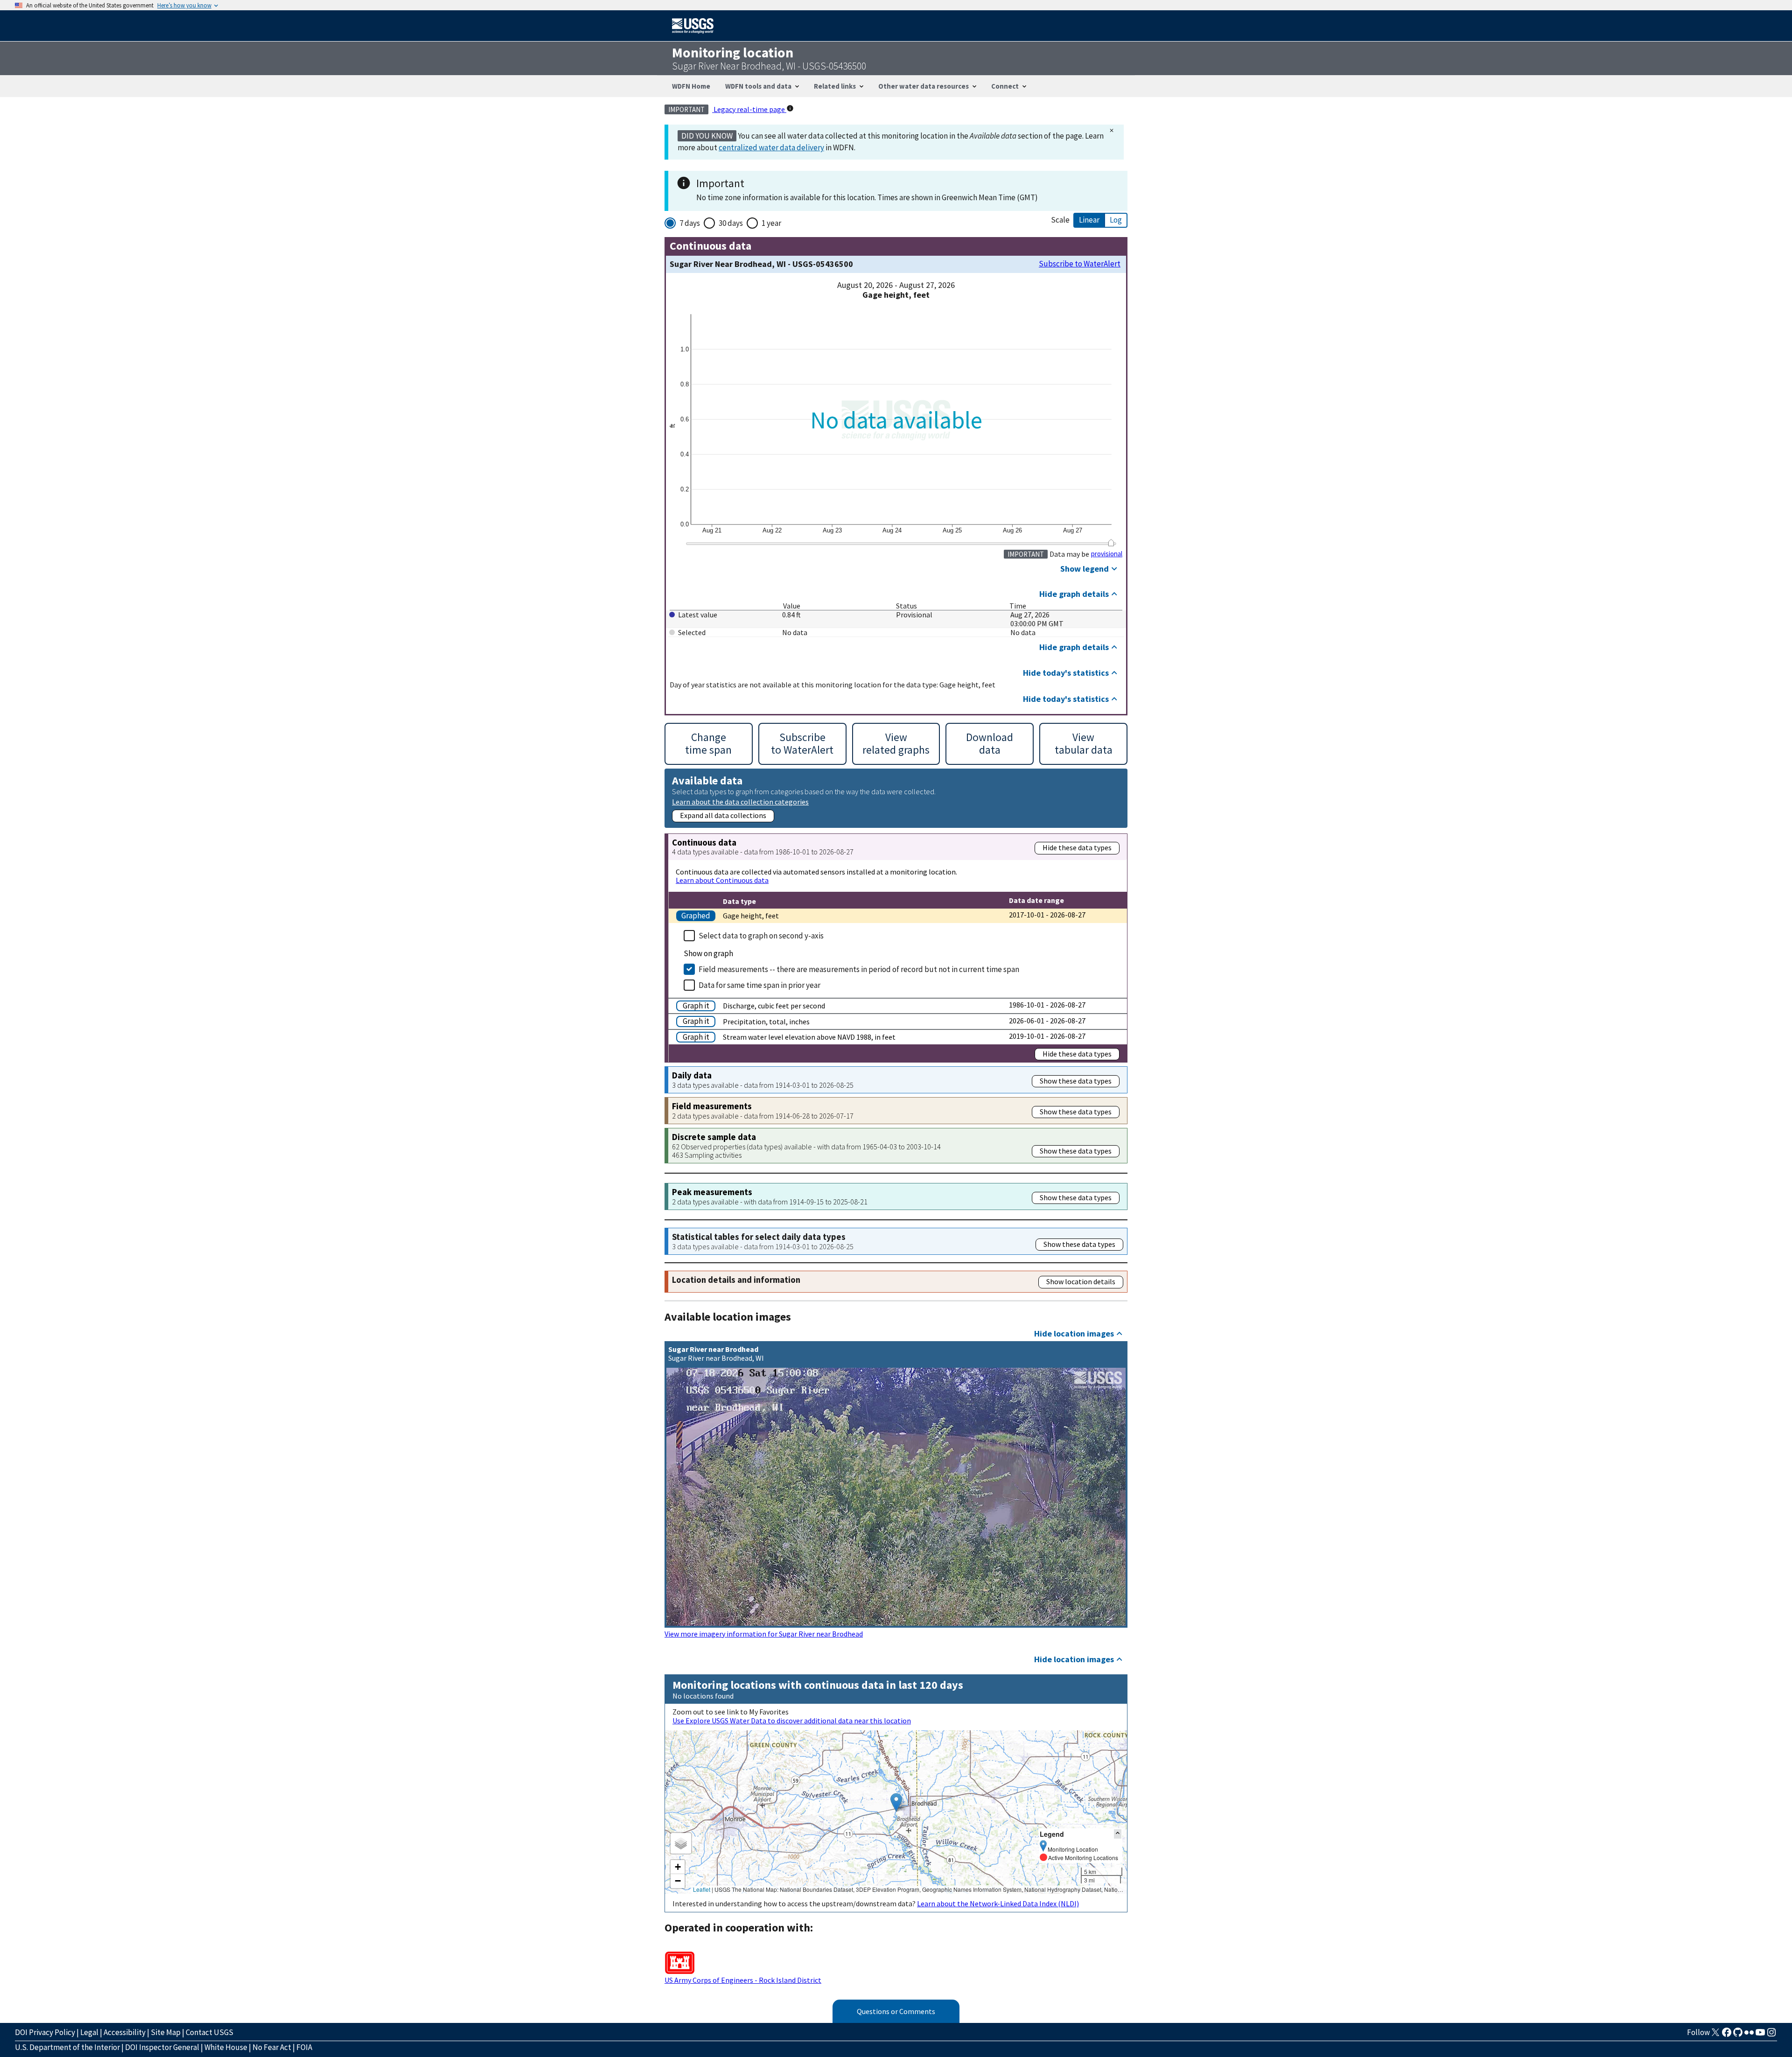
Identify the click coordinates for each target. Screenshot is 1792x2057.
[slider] (1111, 543)
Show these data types (1076, 1081)
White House (226, 2047)
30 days (731, 223)
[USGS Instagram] (1771, 2035)
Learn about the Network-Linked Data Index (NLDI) (998, 1903)
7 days (690, 223)
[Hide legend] (1118, 1834)
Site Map (166, 2032)
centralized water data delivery (771, 147)
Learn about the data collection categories (740, 801)
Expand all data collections (723, 815)
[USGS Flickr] (1749, 2035)
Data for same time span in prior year (759, 985)
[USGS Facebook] (1727, 2035)
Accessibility (125, 2032)
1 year (771, 223)
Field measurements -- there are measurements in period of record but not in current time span (859, 969)
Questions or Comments (896, 2011)
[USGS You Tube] (1760, 2035)
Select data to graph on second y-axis (761, 936)
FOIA (304, 2047)
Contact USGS (210, 2032)
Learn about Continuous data (722, 880)
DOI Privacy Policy (45, 2032)
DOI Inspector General (162, 2047)
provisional (1107, 554)
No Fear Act (272, 2047)
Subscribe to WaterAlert (1080, 264)
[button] (896, 1802)
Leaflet (702, 1889)
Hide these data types (1077, 847)
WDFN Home (691, 86)
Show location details (1081, 1281)
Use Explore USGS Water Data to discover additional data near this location (792, 1721)
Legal (89, 2032)
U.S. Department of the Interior (67, 2047)
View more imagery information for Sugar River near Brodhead (764, 1634)
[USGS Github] (1738, 2035)
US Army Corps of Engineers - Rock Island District (743, 1980)
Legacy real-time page (749, 109)
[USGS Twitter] (1715, 2035)
